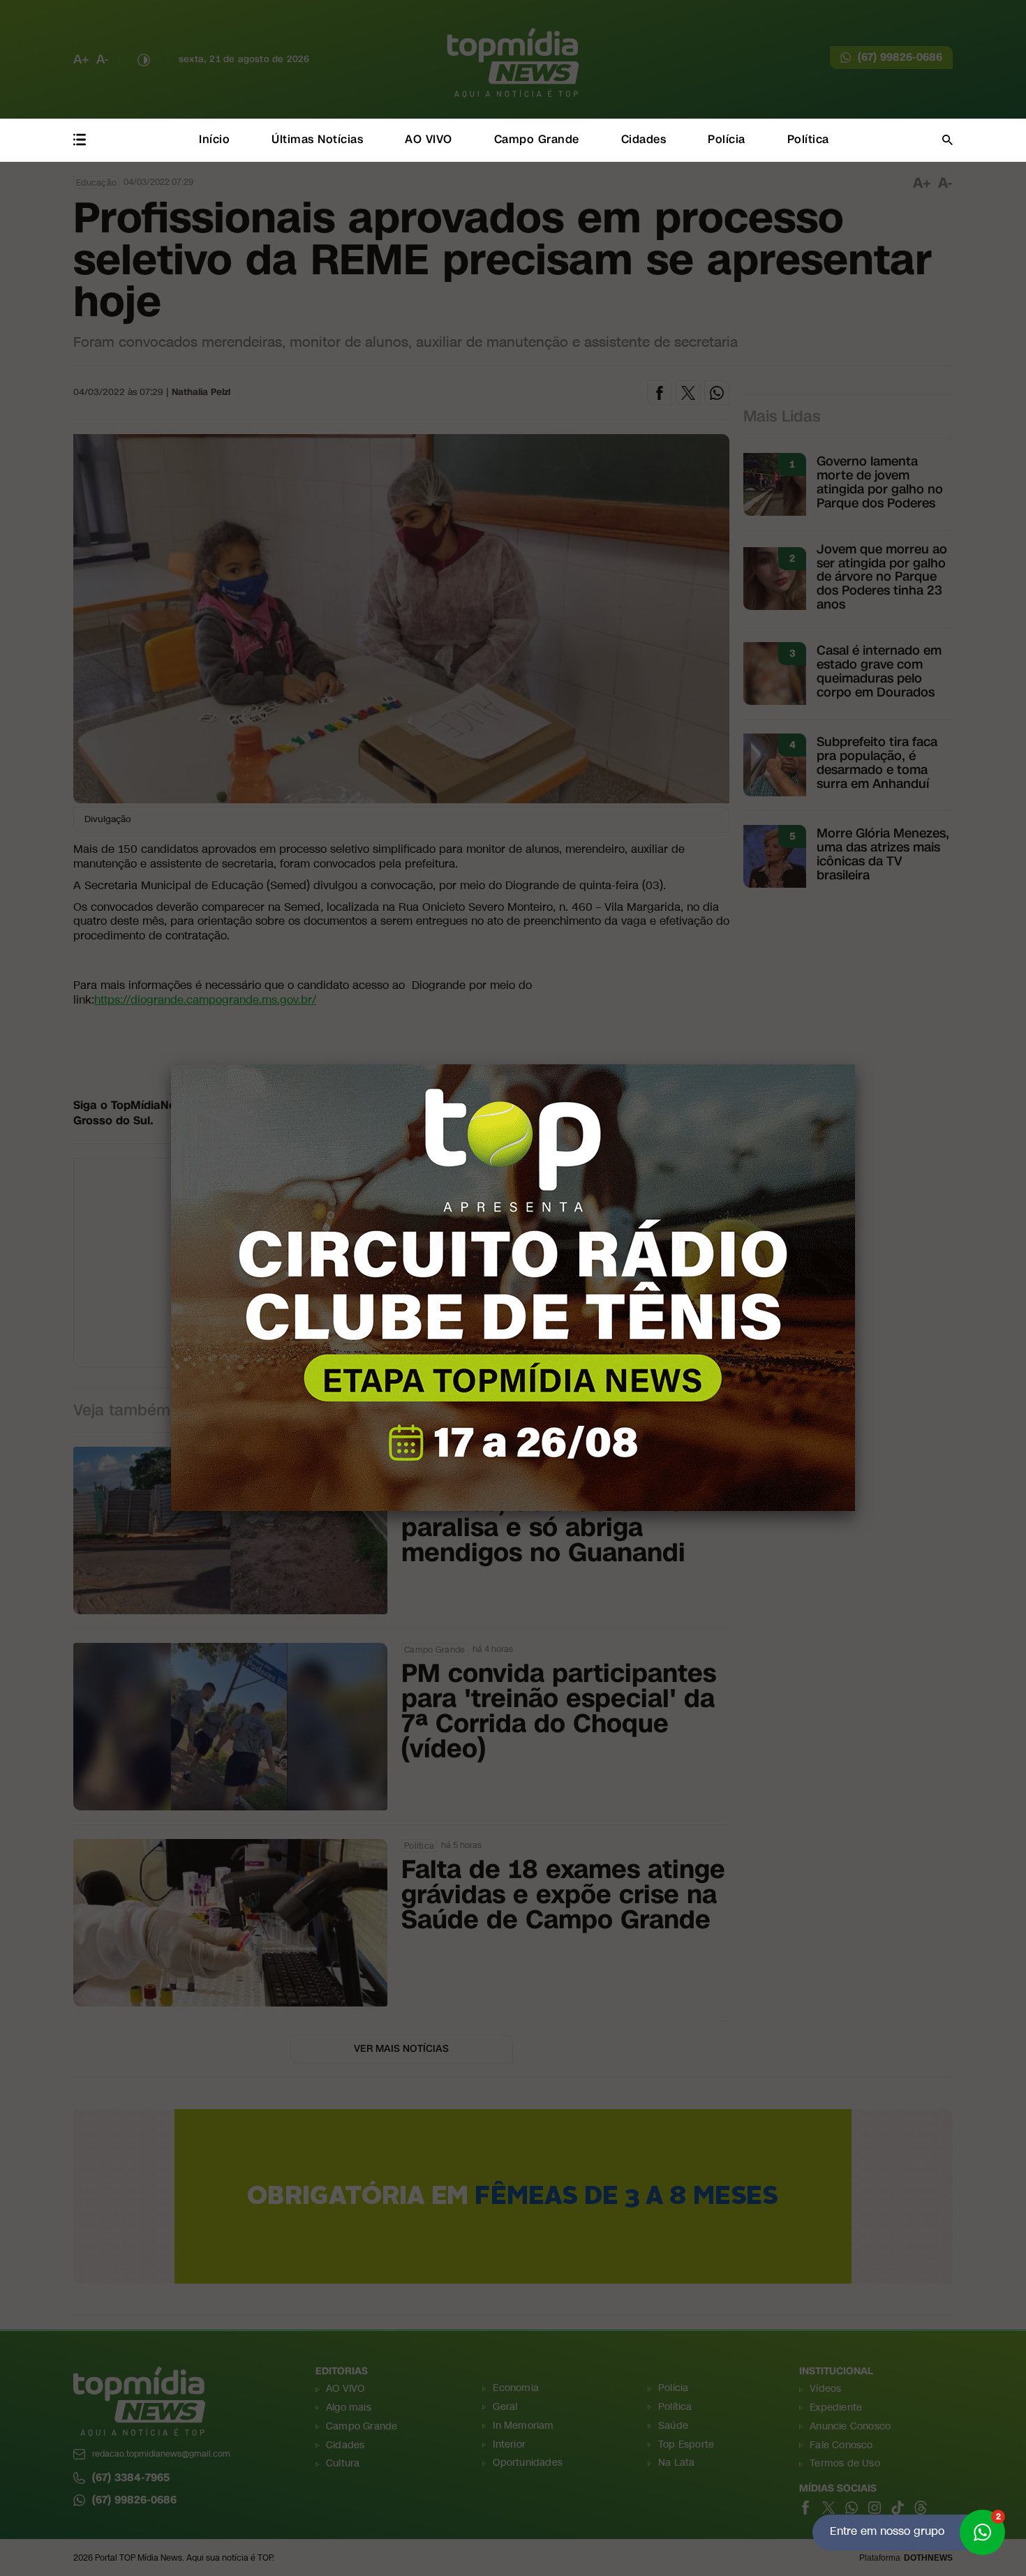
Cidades (644, 139)
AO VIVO (429, 139)
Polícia (727, 139)
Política (808, 139)
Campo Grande (537, 139)
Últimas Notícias (317, 139)
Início (214, 139)
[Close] (855, 1064)
